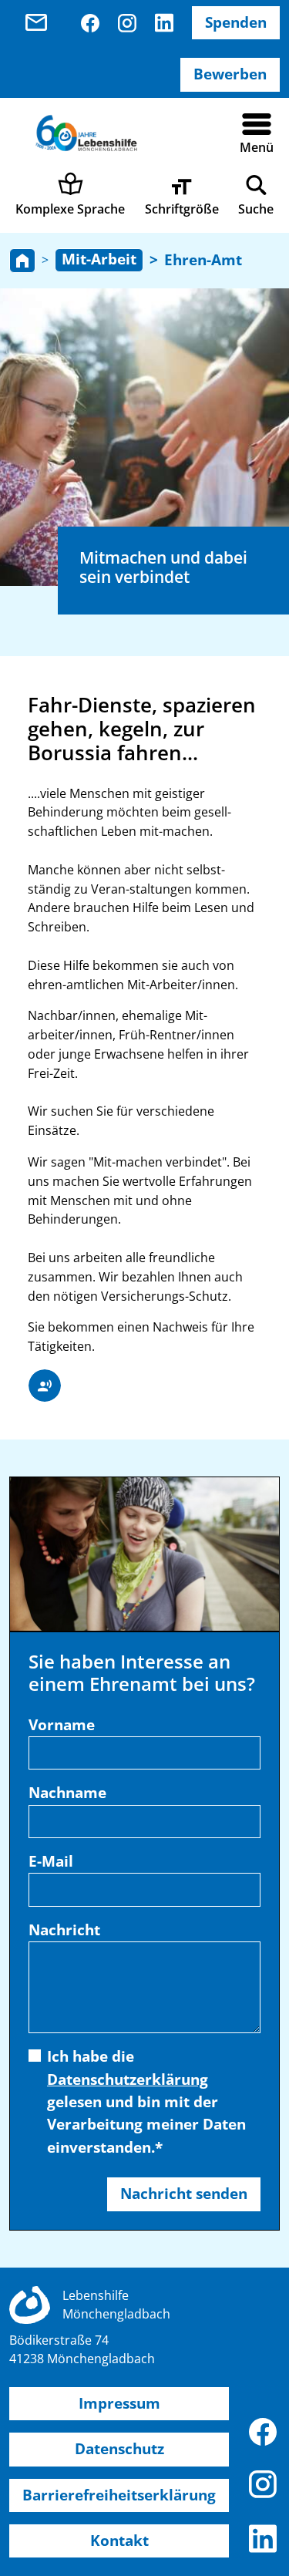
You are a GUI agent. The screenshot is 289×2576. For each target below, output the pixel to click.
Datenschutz (119, 2449)
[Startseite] (22, 261)
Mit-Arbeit (99, 259)
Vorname (62, 1725)
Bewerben (230, 74)
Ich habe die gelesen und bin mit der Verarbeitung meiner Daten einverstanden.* (146, 2102)
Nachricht (64, 1930)
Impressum (119, 2403)
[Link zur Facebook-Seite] (90, 23)
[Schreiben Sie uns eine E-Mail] (42, 23)
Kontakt (119, 2541)
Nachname (67, 1793)
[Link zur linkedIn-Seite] (164, 23)
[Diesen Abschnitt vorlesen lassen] (45, 1386)
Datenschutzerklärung (128, 2079)
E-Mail (51, 1861)
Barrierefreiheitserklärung (119, 2495)
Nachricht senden (184, 2194)
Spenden (236, 22)
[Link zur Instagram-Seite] (127, 23)
